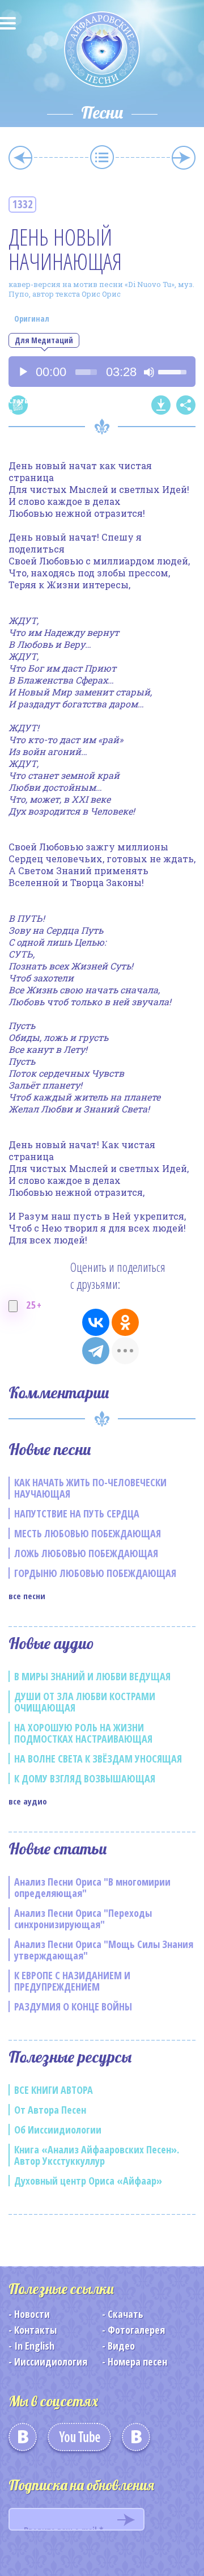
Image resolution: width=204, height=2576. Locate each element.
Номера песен (137, 2362)
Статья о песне (18, 405)
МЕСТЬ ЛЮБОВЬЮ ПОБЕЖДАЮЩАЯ (88, 1533)
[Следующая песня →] (184, 158)
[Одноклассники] (125, 1322)
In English (34, 2346)
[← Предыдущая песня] (20, 158)
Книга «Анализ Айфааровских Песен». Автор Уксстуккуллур (97, 2155)
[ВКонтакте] (96, 1322)
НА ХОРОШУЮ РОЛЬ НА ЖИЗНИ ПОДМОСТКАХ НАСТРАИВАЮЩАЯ (83, 1733)
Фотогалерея (136, 2330)
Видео (121, 2346)
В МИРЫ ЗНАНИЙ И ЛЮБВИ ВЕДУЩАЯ (92, 1676)
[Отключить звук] (149, 372)
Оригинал (32, 319)
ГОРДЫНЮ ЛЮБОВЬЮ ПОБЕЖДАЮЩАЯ (95, 1573)
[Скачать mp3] (161, 405)
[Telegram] (96, 1351)
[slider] (86, 372)
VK (23, 2441)
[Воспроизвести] (23, 372)
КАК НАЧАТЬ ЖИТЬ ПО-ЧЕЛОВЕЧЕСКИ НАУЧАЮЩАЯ (90, 1488)
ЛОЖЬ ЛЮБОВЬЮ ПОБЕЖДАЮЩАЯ (86, 1553)
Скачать (126, 2314)
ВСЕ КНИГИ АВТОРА (54, 2090)
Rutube (136, 2441)
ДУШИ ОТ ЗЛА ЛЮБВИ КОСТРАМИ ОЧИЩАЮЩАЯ (85, 1702)
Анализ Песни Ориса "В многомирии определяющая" (92, 1887)
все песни (27, 1596)
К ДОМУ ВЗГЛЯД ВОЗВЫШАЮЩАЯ (85, 1778)
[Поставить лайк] (13, 1306)
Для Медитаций (44, 340)
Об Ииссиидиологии (58, 2130)
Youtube (79, 2441)
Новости (32, 2314)
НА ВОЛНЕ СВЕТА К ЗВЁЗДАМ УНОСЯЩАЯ (98, 1759)
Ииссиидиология (51, 2362)
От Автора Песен (50, 2110)
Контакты (35, 2330)
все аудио (28, 1801)
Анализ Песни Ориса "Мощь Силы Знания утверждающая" (104, 1950)
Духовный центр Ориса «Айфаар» (88, 2181)
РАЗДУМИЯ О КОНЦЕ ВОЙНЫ (73, 2006)
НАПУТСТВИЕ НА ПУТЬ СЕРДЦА (77, 1513)
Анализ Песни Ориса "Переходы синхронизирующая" (83, 1919)
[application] (102, 372)
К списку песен (102, 157)
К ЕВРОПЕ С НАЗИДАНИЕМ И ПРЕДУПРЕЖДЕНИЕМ (72, 1981)
